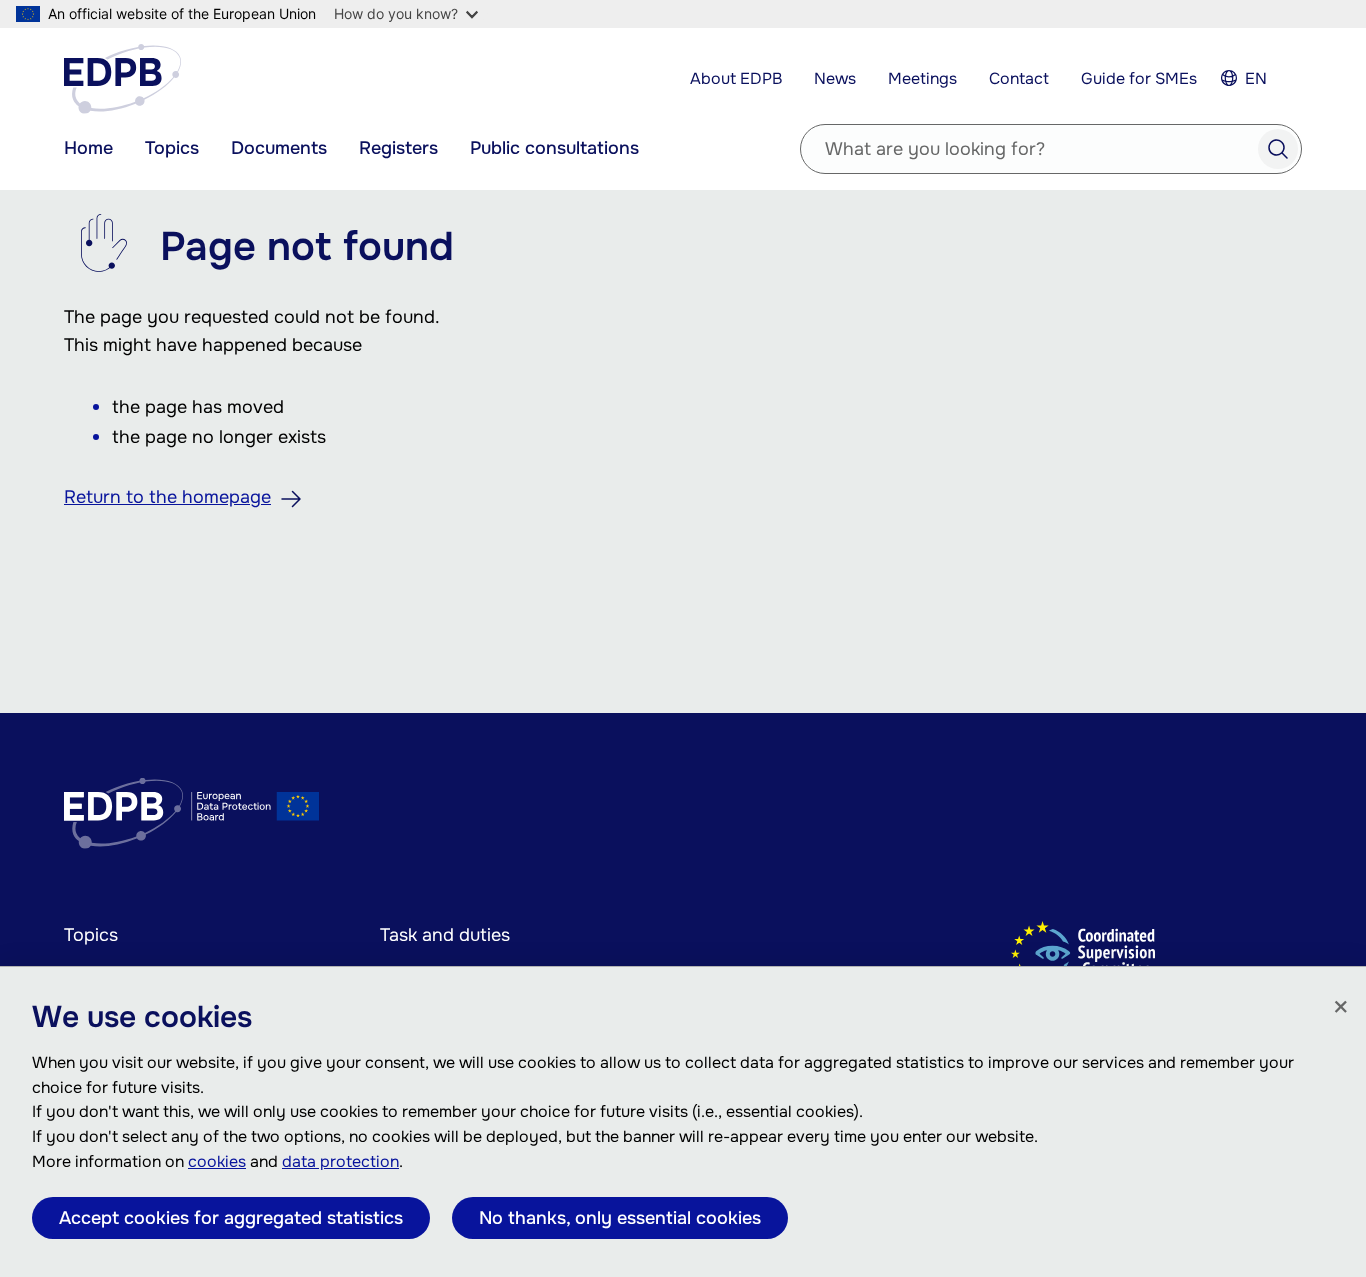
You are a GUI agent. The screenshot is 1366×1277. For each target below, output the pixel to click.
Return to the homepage (167, 497)
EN (1256, 78)
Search (1278, 149)
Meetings (922, 78)
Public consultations (554, 148)
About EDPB (736, 78)
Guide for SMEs (1139, 78)
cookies (217, 1161)
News (835, 78)
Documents (279, 148)
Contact (1019, 78)
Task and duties (445, 935)
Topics (172, 148)
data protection (340, 1161)
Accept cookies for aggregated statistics (231, 1218)
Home (88, 148)
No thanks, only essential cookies (620, 1218)
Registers (398, 148)
